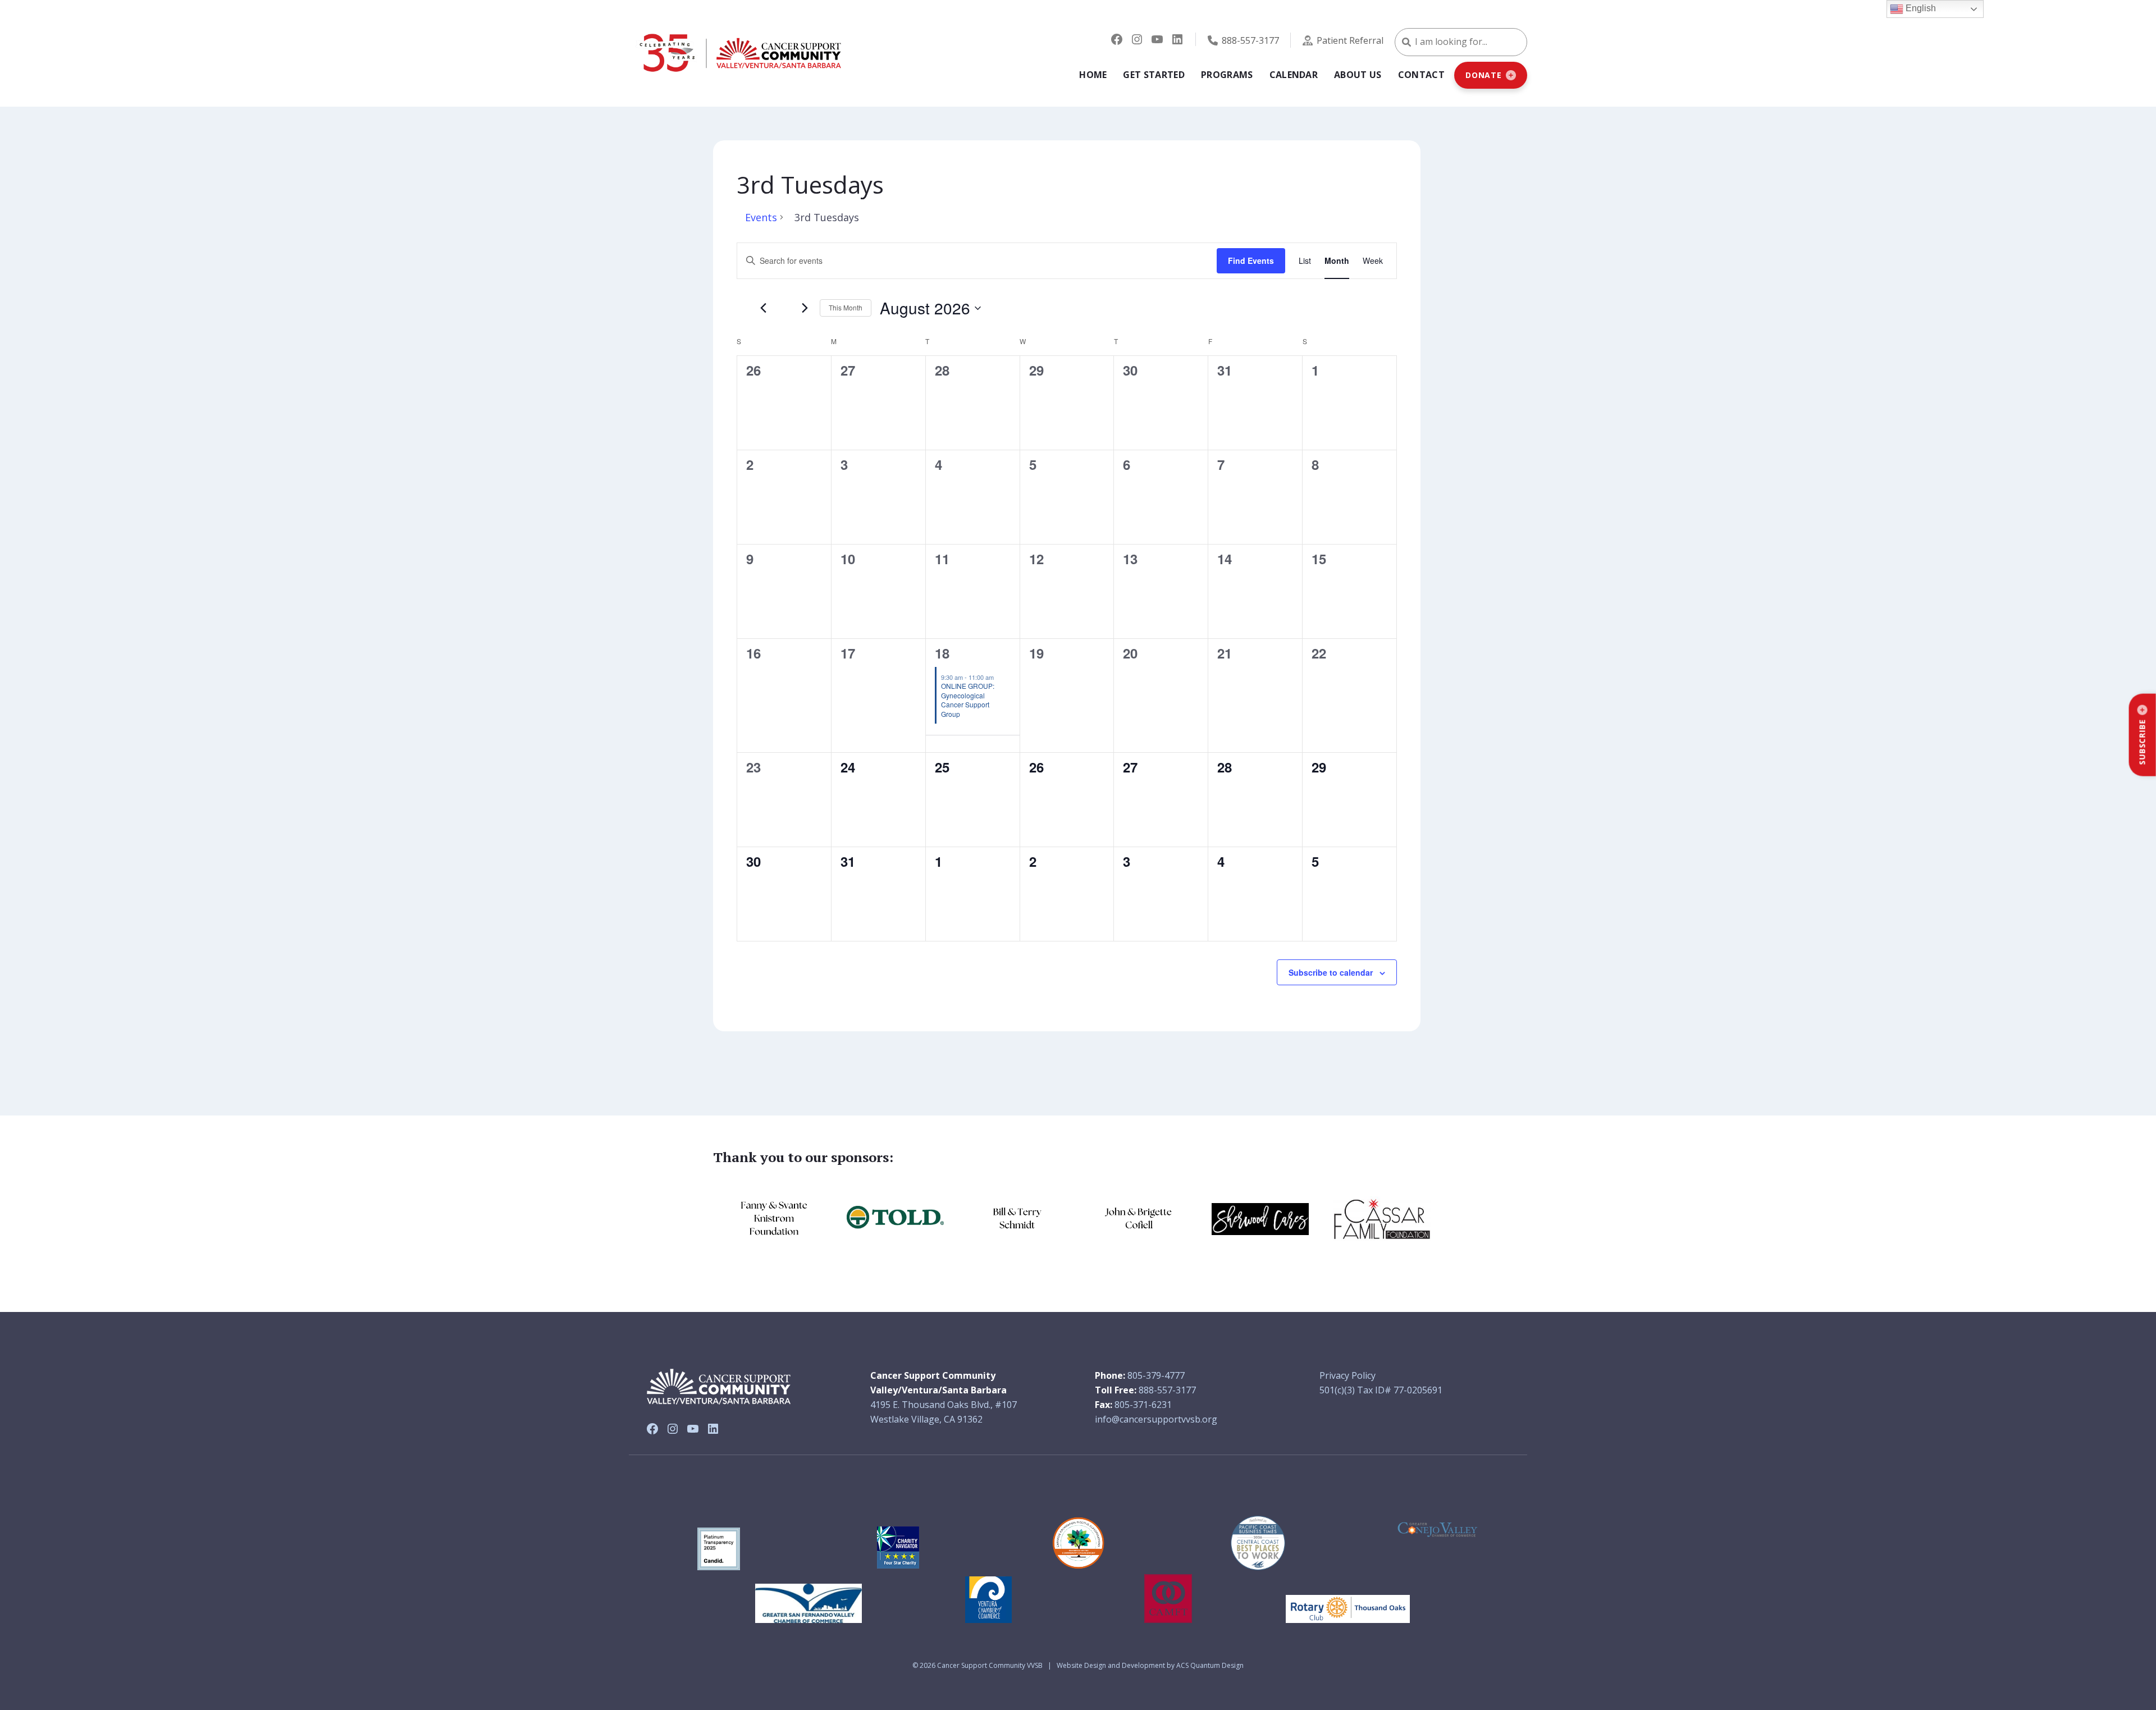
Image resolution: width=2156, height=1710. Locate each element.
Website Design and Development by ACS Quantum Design (1150, 1665)
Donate (1484, 75)
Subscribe (2142, 742)
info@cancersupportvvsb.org (1156, 1419)
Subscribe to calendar (1331, 972)
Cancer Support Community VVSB (990, 1665)
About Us (1358, 75)
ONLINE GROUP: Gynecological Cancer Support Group (968, 700)
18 (942, 653)
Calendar (1294, 75)
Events (761, 217)
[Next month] (805, 308)
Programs (1227, 75)
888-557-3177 (1250, 40)
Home (1093, 75)
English (1920, 8)
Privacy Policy (1347, 1375)
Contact (1421, 75)
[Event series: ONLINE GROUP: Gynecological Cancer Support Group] (999, 677)
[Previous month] (763, 308)
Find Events (1251, 260)
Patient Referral (1350, 40)
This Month (846, 307)
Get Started (1154, 75)
